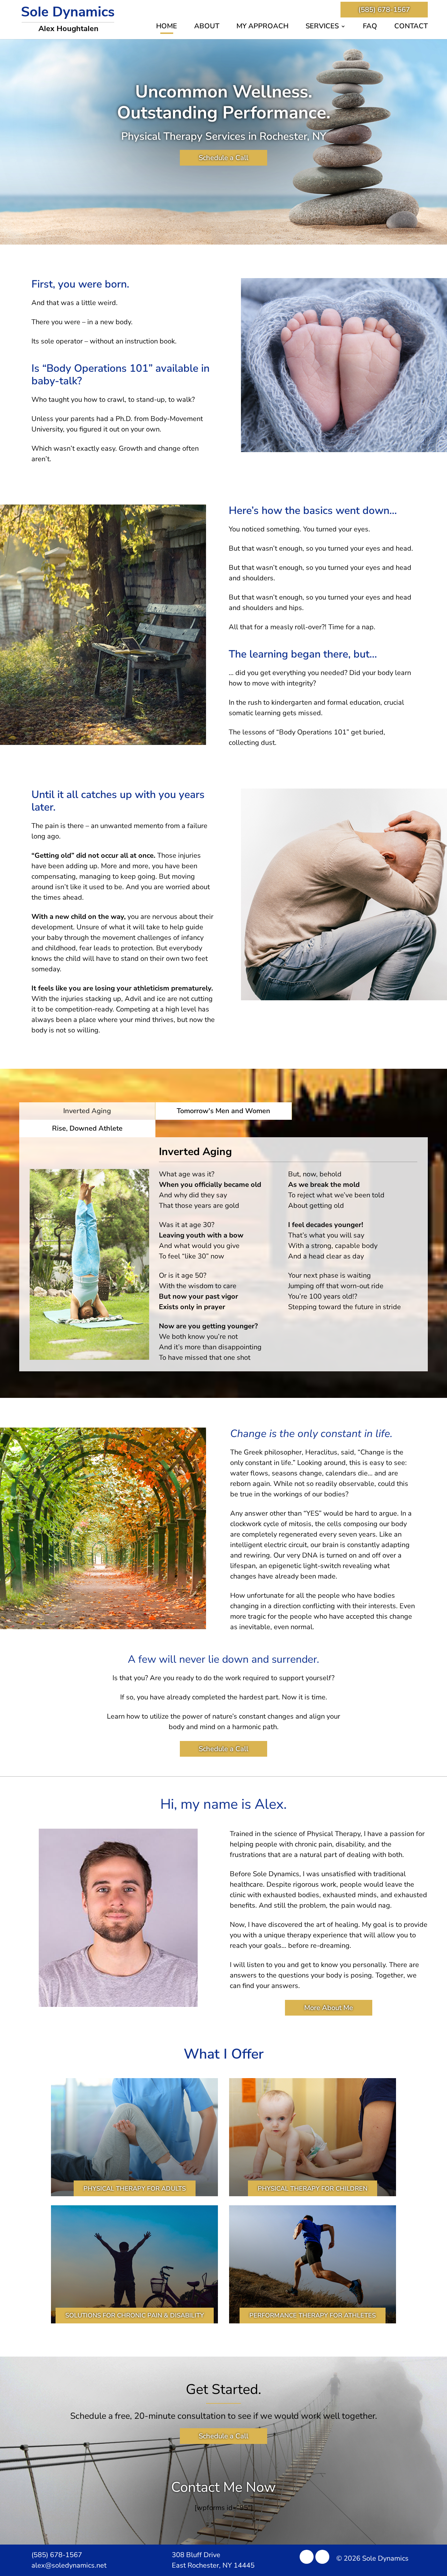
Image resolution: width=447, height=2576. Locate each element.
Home (167, 27)
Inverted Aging (87, 1111)
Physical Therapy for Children (313, 2189)
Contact (411, 27)
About (207, 27)
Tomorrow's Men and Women (223, 1111)
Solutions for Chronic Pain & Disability (135, 2315)
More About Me (329, 2008)
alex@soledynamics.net (69, 2565)
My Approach (262, 27)
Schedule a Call (223, 158)
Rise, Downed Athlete (87, 1128)
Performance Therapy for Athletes (313, 2315)
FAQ (370, 27)
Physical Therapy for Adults (135, 2189)
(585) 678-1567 (384, 10)
